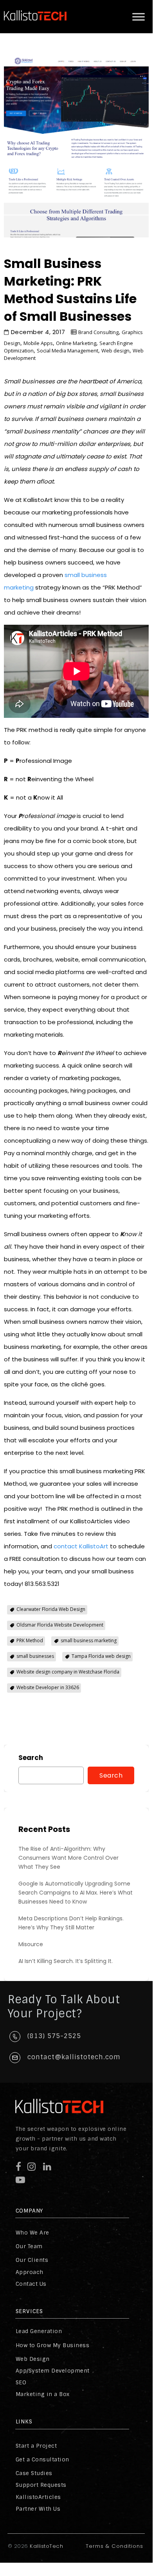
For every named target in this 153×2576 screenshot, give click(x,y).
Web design (115, 351)
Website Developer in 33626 (48, 1687)
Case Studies (34, 2473)
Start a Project (36, 2446)
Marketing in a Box (43, 2394)
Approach (30, 2272)
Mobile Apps (38, 343)
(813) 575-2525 (54, 2036)
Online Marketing (76, 343)
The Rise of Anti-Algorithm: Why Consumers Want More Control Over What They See (68, 1858)
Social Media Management (67, 351)
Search (31, 1758)
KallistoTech (46, 2546)
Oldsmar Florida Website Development (60, 1625)
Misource (31, 1944)
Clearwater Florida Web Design (51, 1609)
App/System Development (53, 2371)
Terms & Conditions (114, 2546)
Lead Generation (39, 2331)
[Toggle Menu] (139, 17)
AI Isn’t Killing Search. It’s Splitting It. (66, 1961)
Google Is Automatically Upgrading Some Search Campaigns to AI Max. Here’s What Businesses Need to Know (76, 1893)
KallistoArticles (38, 2497)
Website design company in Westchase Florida (68, 1672)
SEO (21, 2382)
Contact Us (31, 2284)
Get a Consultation (42, 2459)
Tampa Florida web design (101, 1656)
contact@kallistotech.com (74, 2057)
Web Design (33, 2359)
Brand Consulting (98, 332)
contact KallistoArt (81, 1546)
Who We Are (32, 2233)
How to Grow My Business (53, 2345)
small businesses (35, 1656)
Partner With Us (38, 2509)
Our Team (29, 2246)
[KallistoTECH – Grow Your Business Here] (35, 27)
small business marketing (89, 1640)
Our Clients (32, 2260)
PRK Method (30, 1640)
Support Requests (41, 2485)
